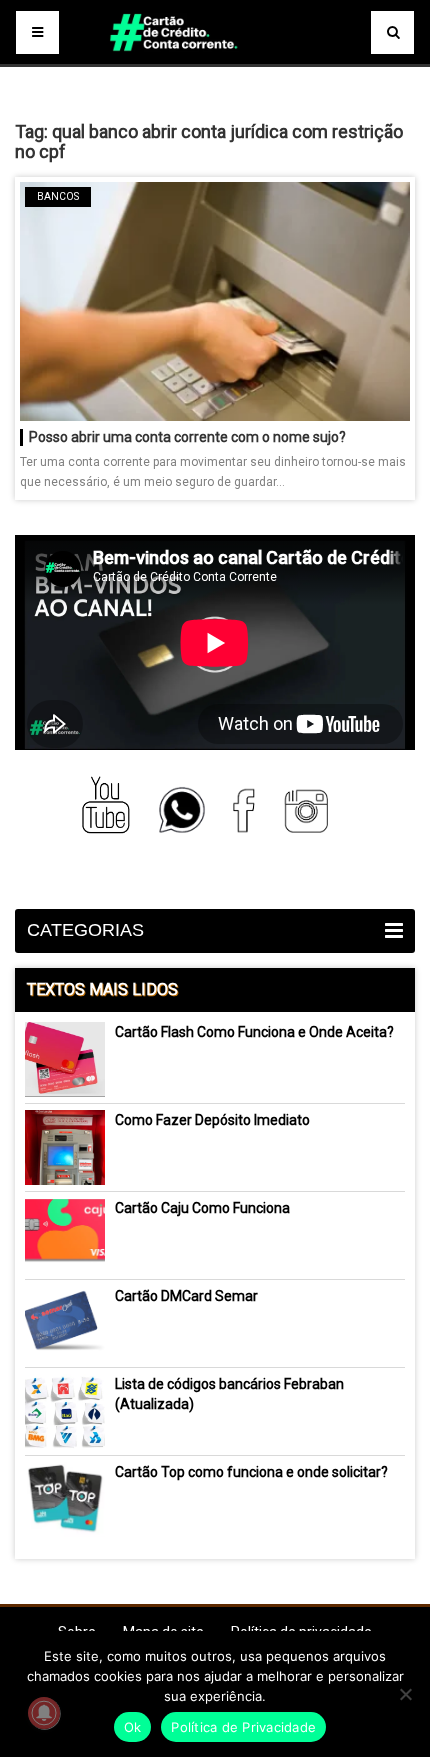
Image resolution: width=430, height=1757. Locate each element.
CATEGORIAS (85, 930)
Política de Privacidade (243, 1727)
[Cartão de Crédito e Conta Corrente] (214, 60)
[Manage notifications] (44, 1713)
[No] (405, 1694)
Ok (133, 1727)
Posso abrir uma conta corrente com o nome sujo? (187, 437)
